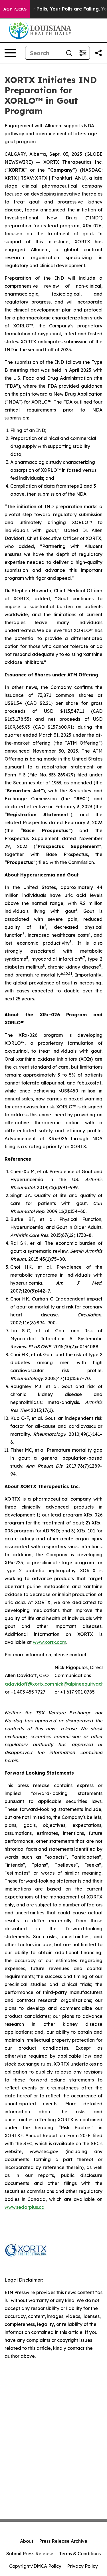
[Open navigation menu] (10, 53)
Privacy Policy (82, 2566)
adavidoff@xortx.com (29, 1684)
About (27, 2541)
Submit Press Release (30, 2554)
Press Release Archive (63, 2541)
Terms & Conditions (80, 2554)
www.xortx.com (50, 1642)
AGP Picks (15, 9)
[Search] (69, 53)
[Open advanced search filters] (83, 53)
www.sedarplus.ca (25, 2207)
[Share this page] (98, 53)
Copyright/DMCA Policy (35, 2566)
